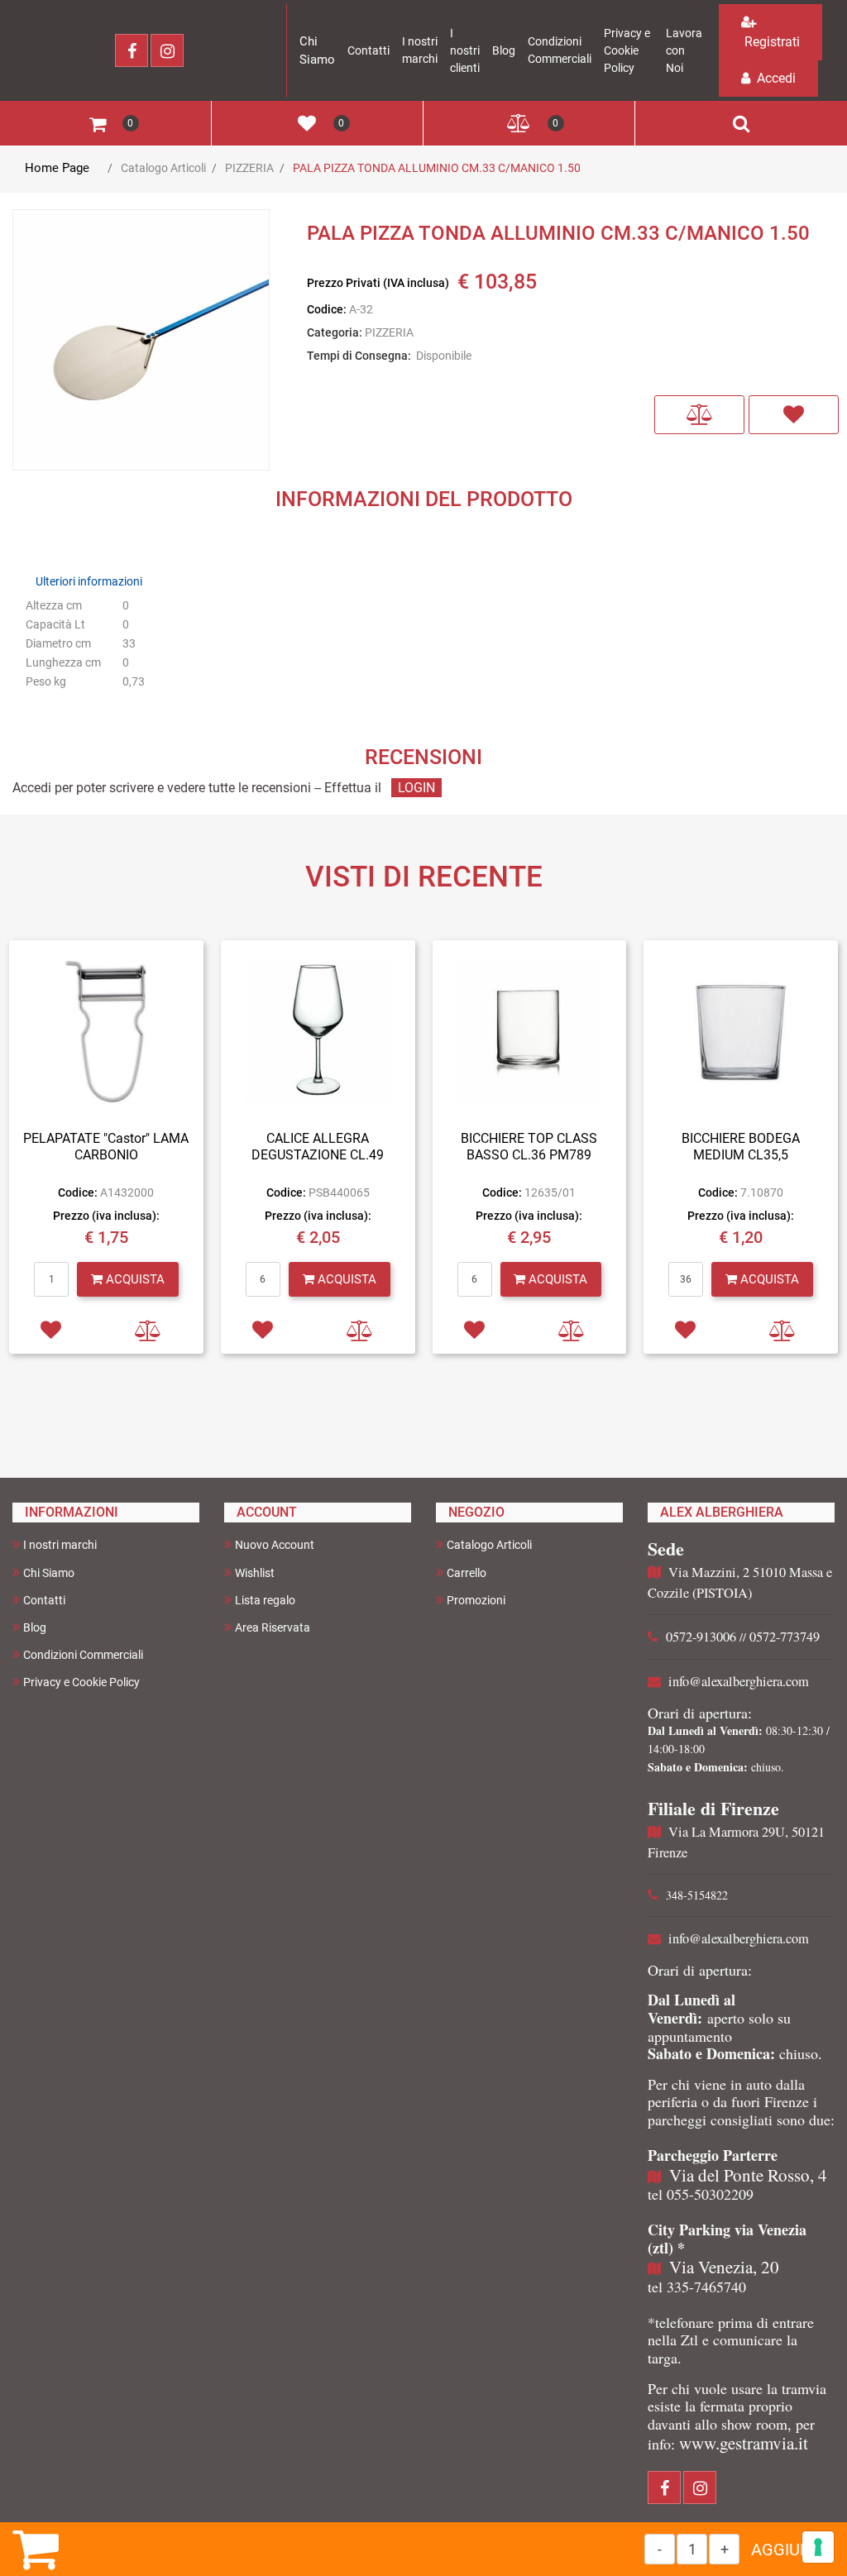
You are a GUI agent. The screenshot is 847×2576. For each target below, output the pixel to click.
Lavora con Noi (684, 50)
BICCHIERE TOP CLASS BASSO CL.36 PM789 (529, 1146)
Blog (504, 50)
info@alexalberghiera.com (739, 1681)
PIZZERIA (249, 168)
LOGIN (416, 788)
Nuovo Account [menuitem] (275, 1545)
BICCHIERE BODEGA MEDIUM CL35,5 (741, 1146)
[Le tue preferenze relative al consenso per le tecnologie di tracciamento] (818, 2547)
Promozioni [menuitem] (476, 1600)
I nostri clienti (465, 50)
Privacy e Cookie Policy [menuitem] (81, 1682)
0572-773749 (785, 1637)
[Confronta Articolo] (699, 415)
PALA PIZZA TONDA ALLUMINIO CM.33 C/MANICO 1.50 (437, 168)
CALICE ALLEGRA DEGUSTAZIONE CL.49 (318, 1146)
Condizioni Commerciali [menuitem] (83, 1655)
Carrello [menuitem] (467, 1573)
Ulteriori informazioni (89, 581)
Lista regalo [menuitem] (265, 1600)
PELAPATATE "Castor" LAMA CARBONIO (106, 1146)
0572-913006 (701, 1637)
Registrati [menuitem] (770, 42)
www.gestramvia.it (744, 2443)
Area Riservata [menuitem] (273, 1627)
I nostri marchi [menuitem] (60, 1545)
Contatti (368, 50)
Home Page (57, 168)
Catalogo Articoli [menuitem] (489, 1545)
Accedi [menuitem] (775, 78)
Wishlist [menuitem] (255, 1573)
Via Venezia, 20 (724, 2267)
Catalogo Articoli (163, 168)
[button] (141, 341)
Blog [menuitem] (35, 1627)
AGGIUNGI (789, 2550)
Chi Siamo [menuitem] (49, 1573)
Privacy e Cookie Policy (627, 50)
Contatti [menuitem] (44, 1600)
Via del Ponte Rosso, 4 (748, 2175)
